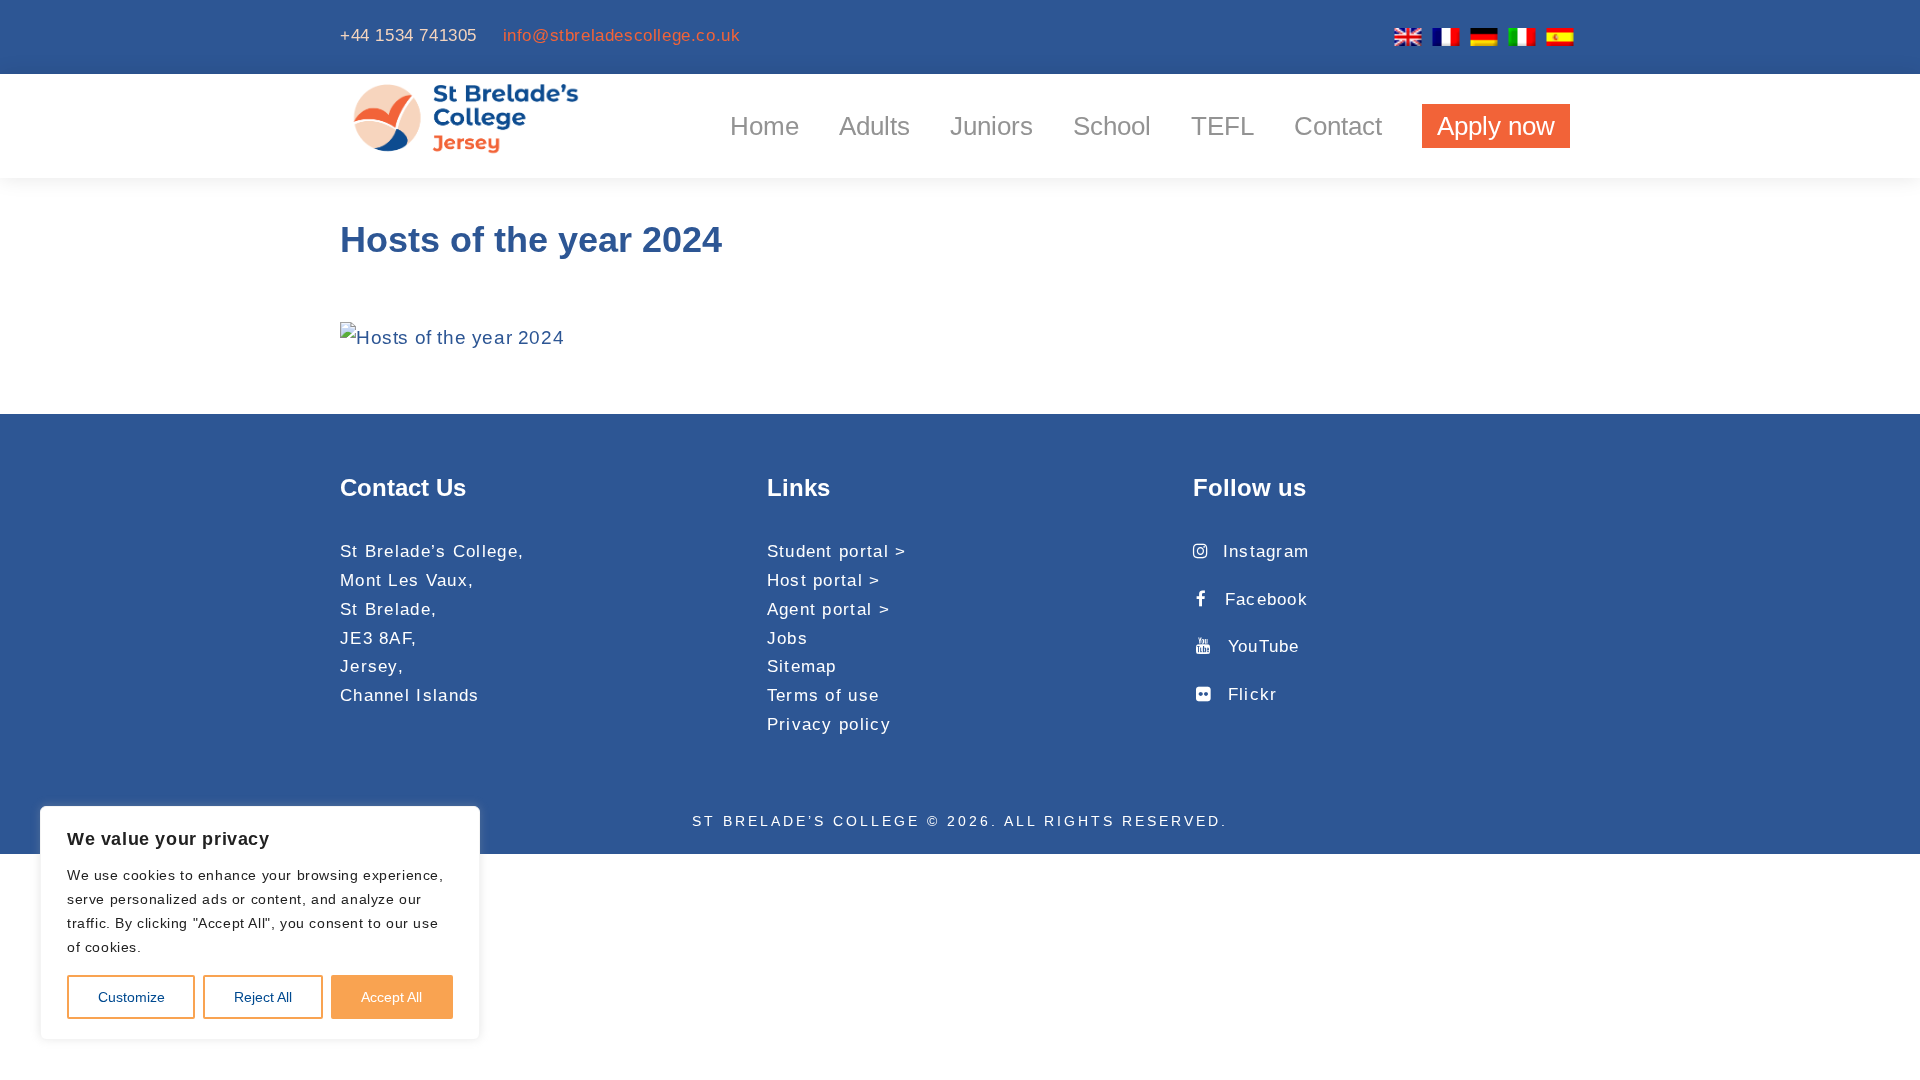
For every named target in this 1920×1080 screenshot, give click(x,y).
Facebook (1266, 599)
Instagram (1266, 551)
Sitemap (802, 666)
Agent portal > (828, 609)
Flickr (1252, 694)
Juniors (991, 126)
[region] (260, 923)
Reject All (263, 997)
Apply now (1496, 126)
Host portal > (824, 580)
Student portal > (837, 551)
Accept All (391, 997)
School (1112, 126)
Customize (131, 997)
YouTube (1263, 646)
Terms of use (823, 695)
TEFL (1222, 126)
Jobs (787, 638)
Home (764, 126)
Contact (1338, 126)
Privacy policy (829, 724)
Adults (874, 126)
